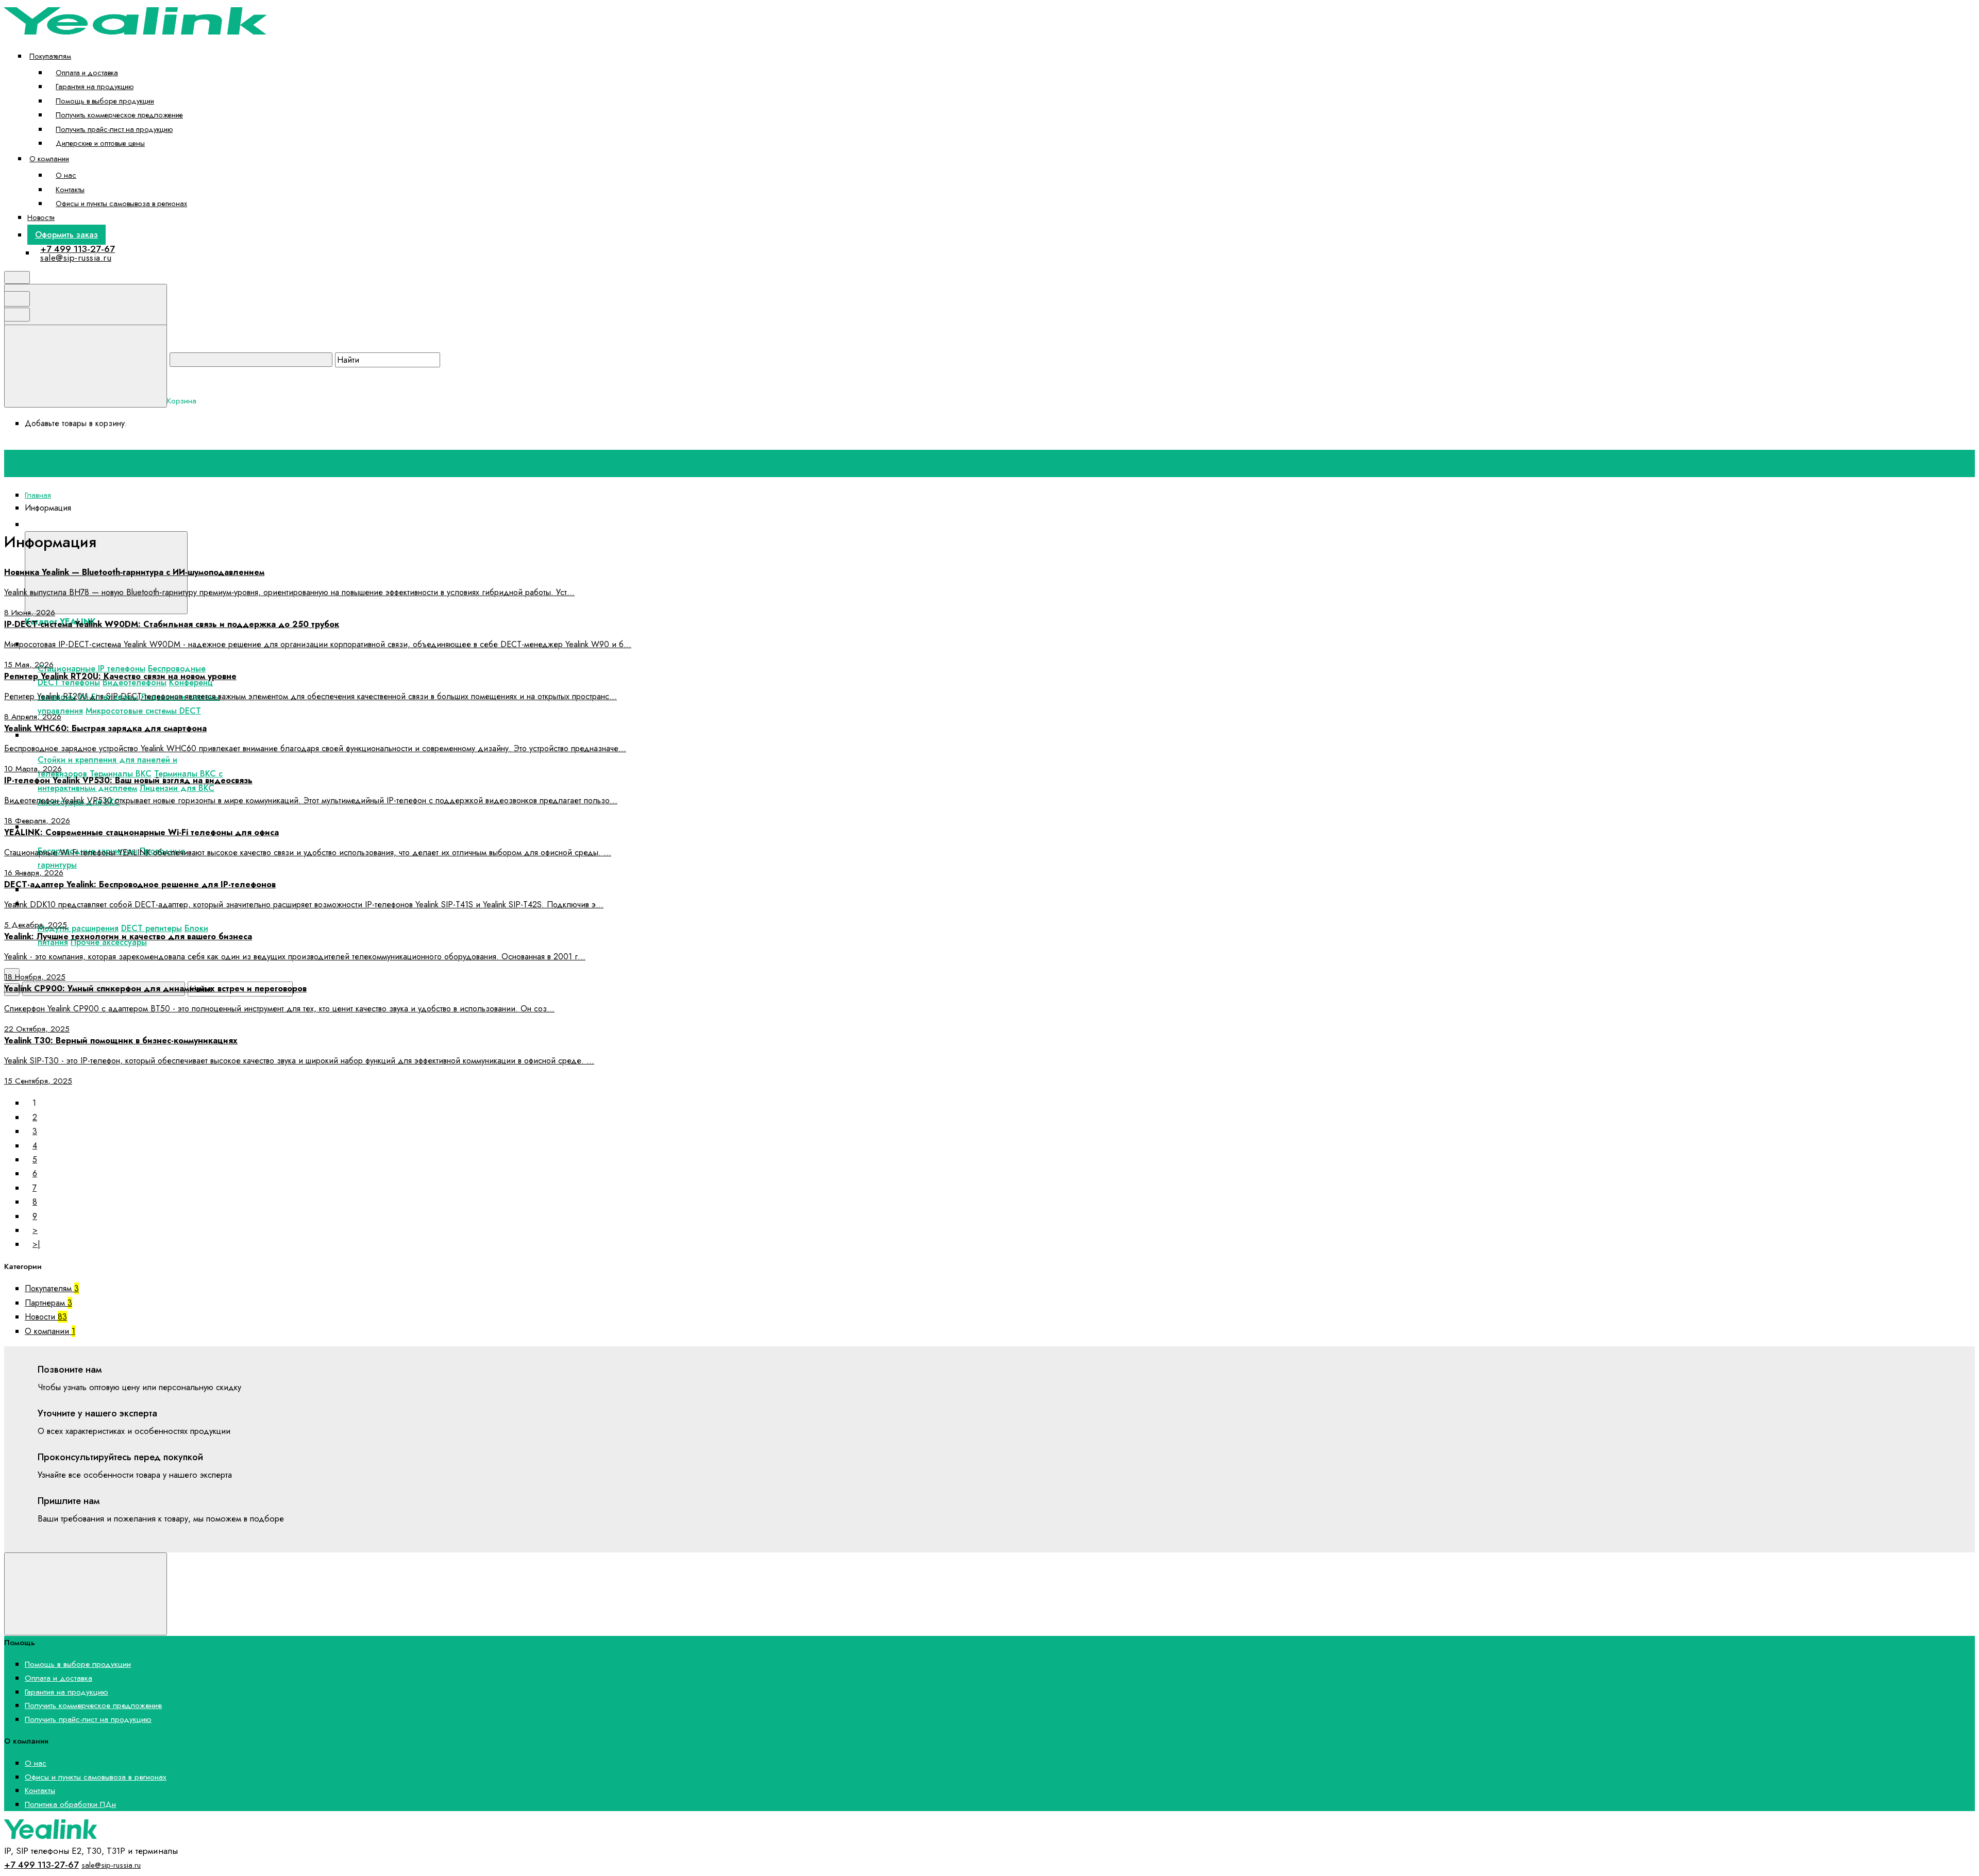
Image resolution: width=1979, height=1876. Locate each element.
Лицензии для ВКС (177, 788)
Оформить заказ (66, 235)
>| (36, 1244)
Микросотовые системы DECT (143, 711)
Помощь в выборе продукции (105, 101)
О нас (66, 175)
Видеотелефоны (135, 682)
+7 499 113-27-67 (78, 249)
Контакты (70, 189)
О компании (49, 158)
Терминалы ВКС (121, 774)
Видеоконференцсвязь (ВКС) (91, 735)
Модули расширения (78, 928)
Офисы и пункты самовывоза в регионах (121, 203)
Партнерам (48, 1303)
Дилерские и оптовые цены (100, 143)
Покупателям (50, 56)
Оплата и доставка (87, 72)
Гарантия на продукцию (95, 86)
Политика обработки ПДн (70, 1804)
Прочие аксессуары (109, 942)
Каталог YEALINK (223, 524)
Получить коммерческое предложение (119, 115)
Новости (41, 217)
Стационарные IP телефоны (91, 669)
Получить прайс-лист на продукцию (114, 129)
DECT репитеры (152, 928)
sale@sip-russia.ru (76, 258)
